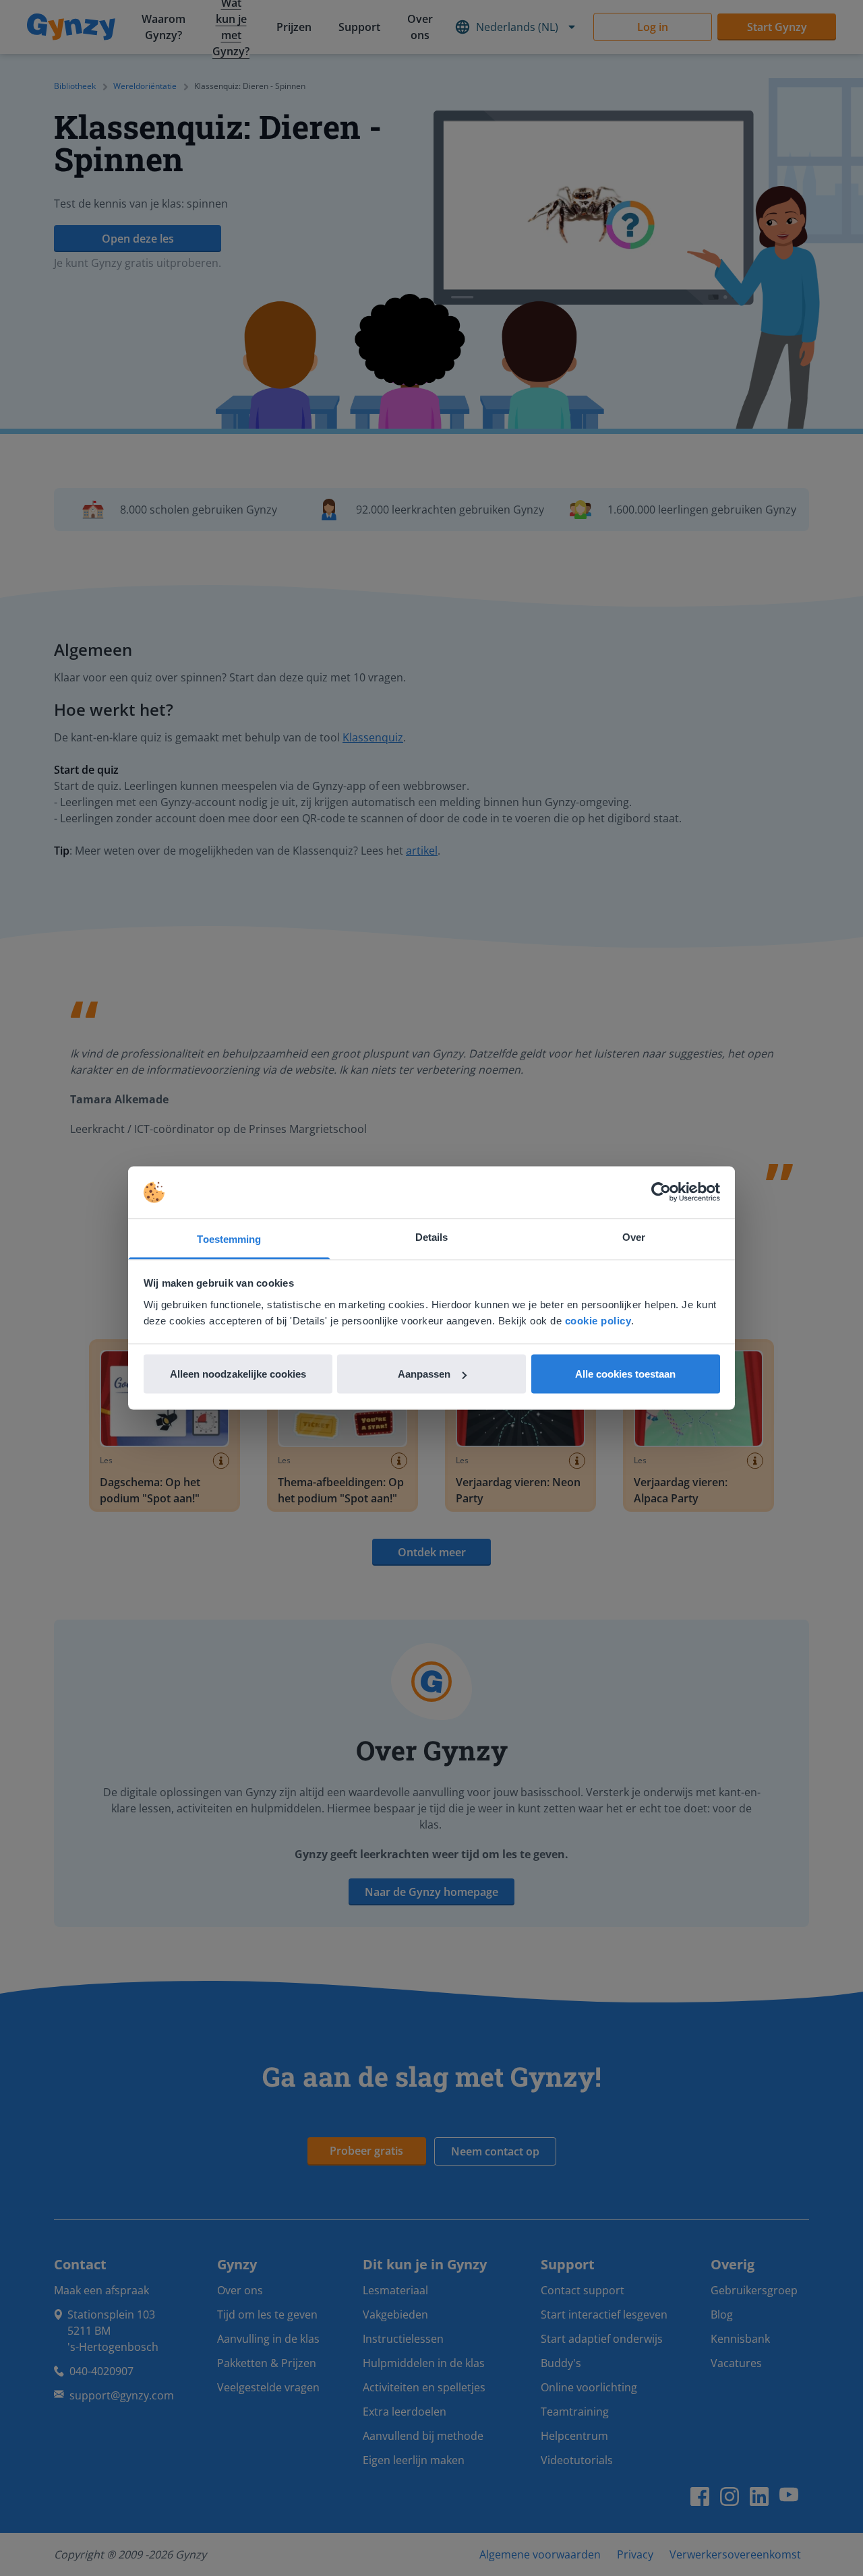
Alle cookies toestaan (625, 1374)
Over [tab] (634, 1236)
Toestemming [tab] (229, 1238)
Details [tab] (432, 1236)
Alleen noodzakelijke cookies (238, 1374)
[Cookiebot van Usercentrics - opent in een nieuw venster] (661, 1192)
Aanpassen (424, 1374)
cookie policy (598, 1320)
